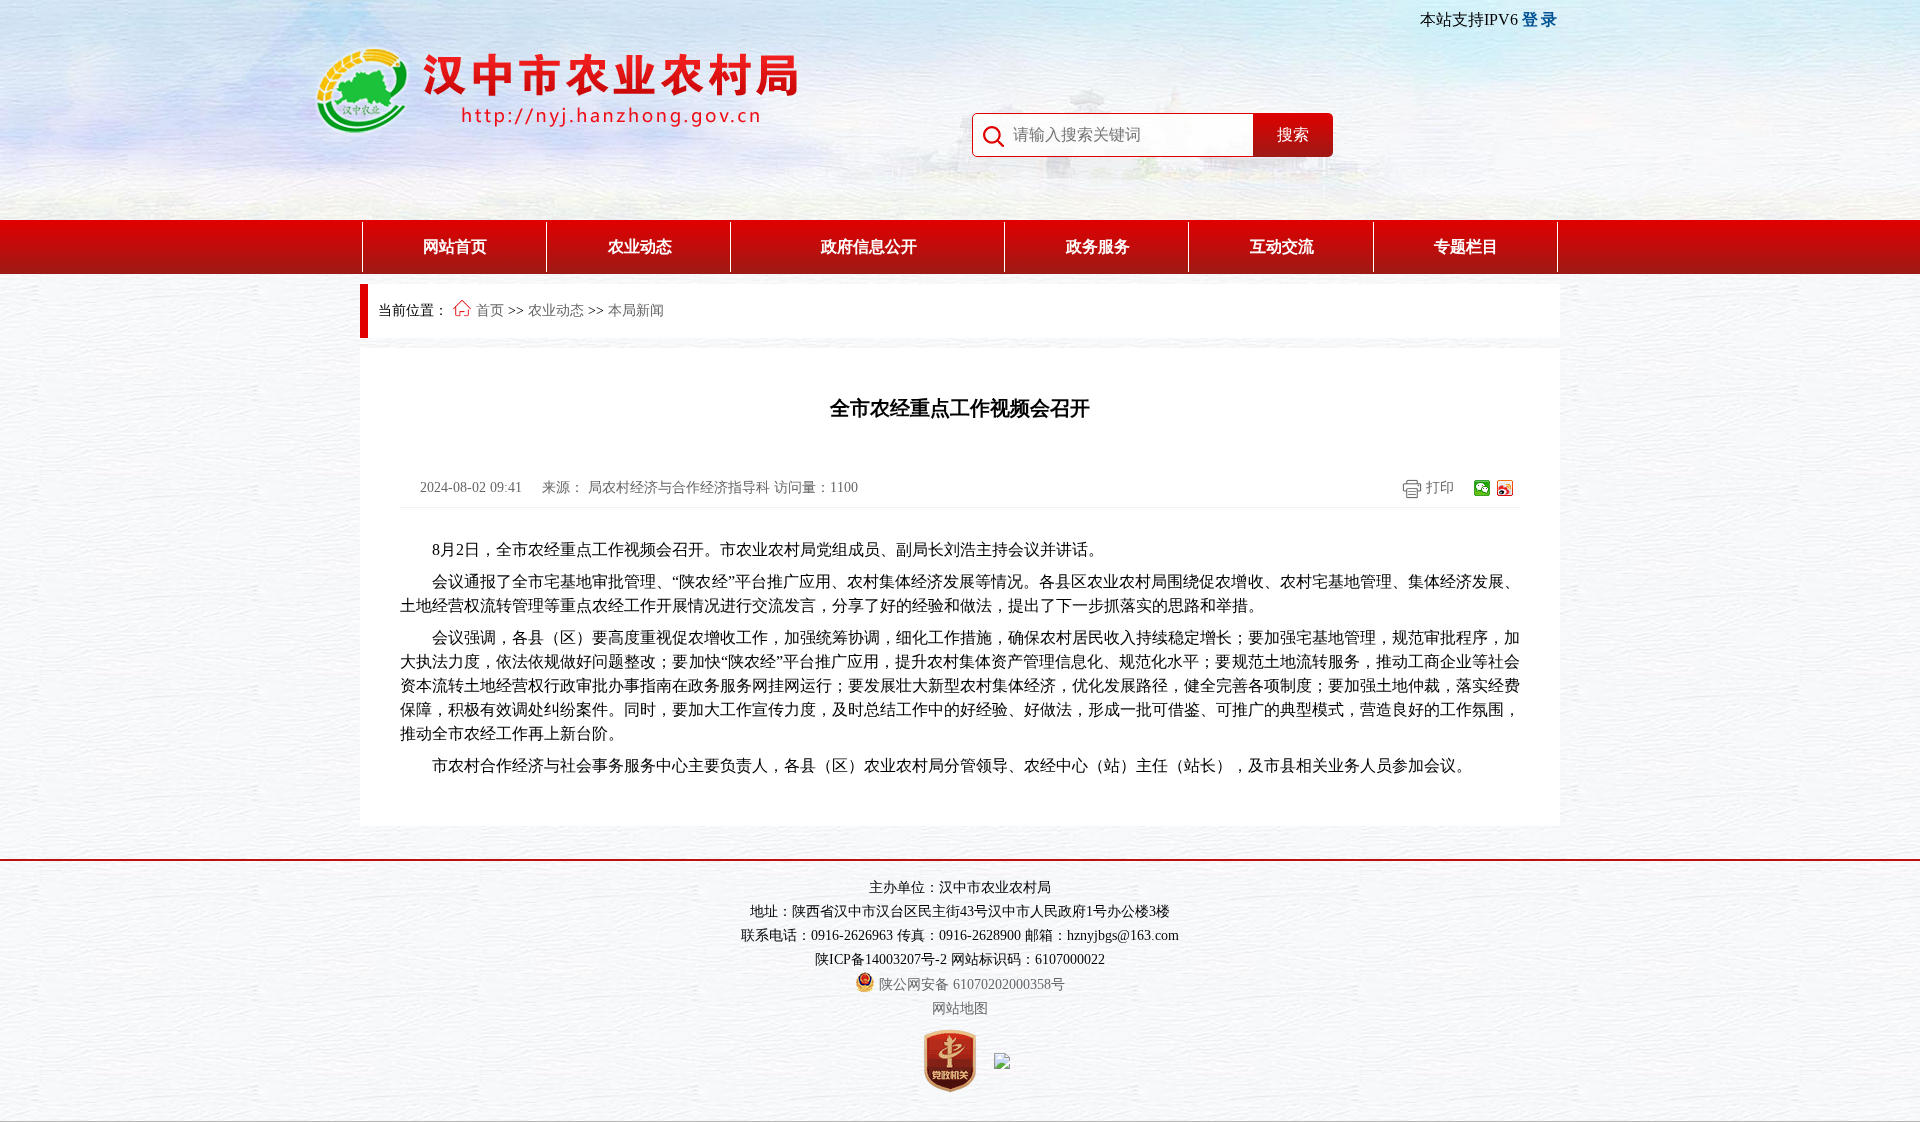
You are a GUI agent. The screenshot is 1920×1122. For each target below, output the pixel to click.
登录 (1541, 19)
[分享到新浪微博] (1505, 488)
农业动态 (640, 246)
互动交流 (1282, 246)
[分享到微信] (1482, 488)
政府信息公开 (869, 246)
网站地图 (960, 1008)
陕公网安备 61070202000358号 (972, 984)
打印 (1438, 487)
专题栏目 (1466, 246)
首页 (490, 310)
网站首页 (455, 246)
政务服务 (1098, 246)
